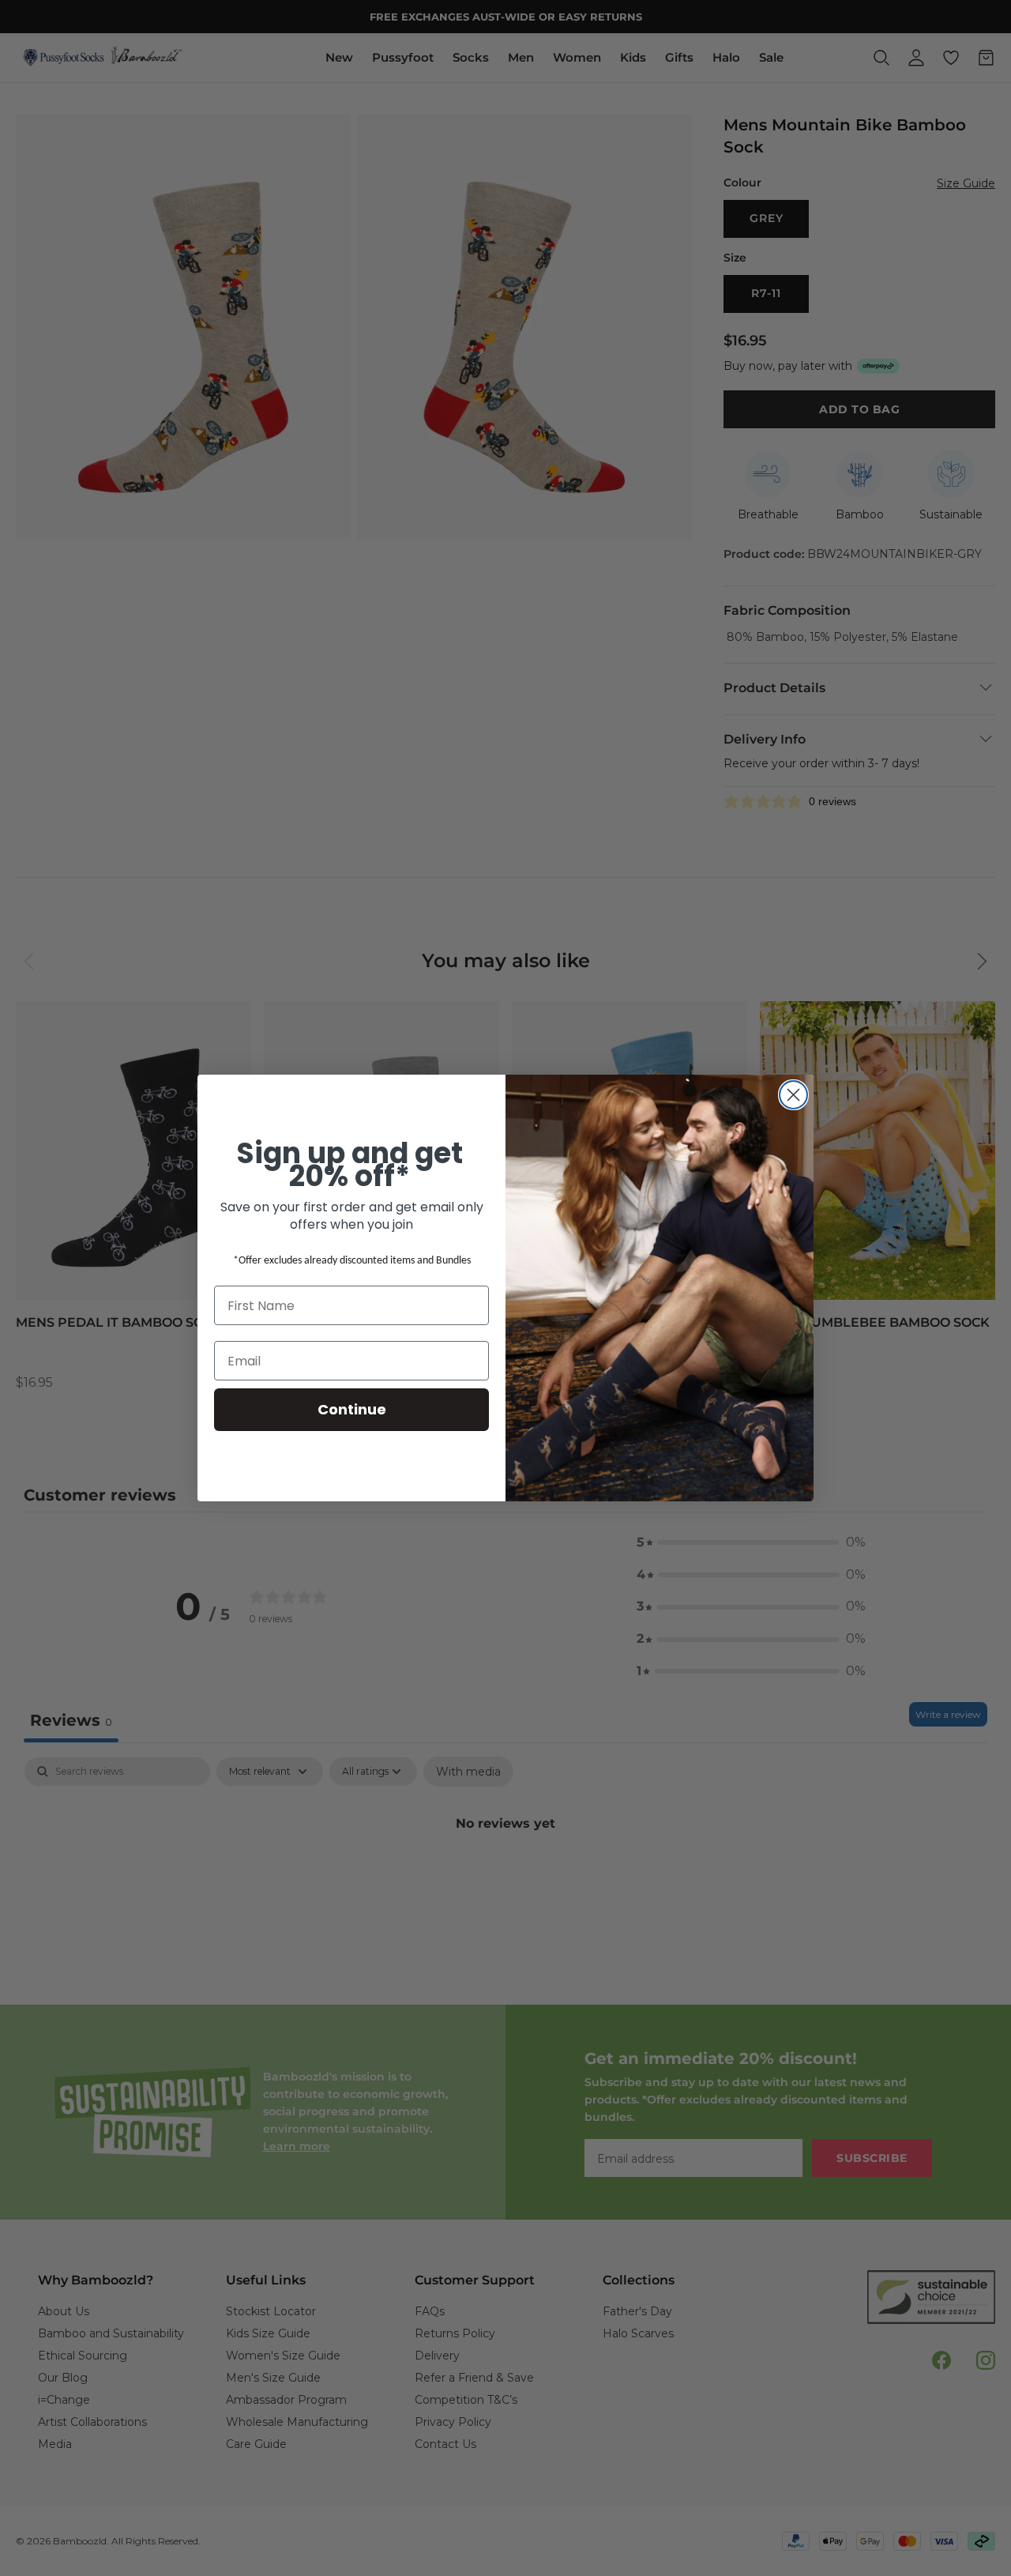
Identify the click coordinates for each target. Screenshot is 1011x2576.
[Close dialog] (793, 1095)
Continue (352, 1409)
